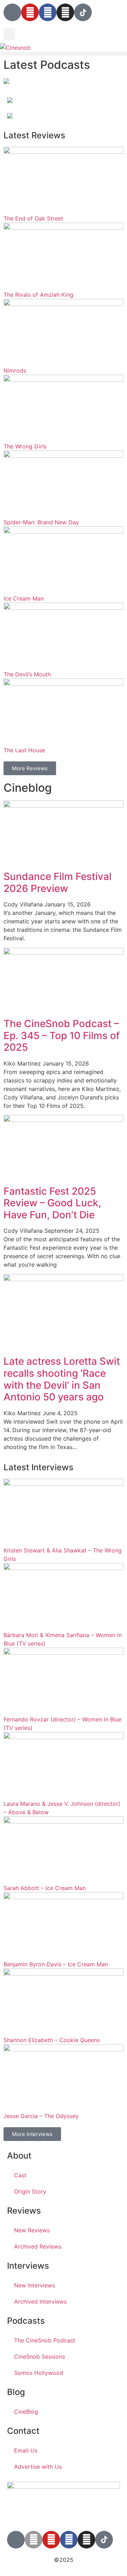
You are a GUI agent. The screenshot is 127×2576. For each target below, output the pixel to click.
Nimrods (15, 370)
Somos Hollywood (39, 2373)
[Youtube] (30, 12)
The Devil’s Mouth (27, 674)
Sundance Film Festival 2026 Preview (58, 882)
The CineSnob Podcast (45, 2340)
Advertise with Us (38, 2467)
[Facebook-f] (69, 2540)
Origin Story (30, 2191)
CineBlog (26, 2412)
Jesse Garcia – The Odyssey (41, 2116)
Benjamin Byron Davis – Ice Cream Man (56, 1964)
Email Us (26, 2450)
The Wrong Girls (25, 446)
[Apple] (34, 2540)
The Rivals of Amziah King (38, 295)
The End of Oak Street (33, 218)
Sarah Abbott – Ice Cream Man (45, 1888)
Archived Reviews (38, 2246)
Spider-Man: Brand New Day (41, 522)
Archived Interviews (40, 2301)
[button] (9, 34)
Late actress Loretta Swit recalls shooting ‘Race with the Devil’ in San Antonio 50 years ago (62, 1379)
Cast (20, 2175)
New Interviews (35, 2285)
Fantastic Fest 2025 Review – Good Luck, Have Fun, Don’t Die (52, 1203)
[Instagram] (65, 12)
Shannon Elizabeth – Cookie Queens (52, 2040)
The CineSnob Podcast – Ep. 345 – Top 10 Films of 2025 (62, 1035)
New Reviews (32, 2230)
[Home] (6, 82)
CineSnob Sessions (40, 2357)
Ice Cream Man (24, 598)
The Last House (24, 750)
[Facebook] (48, 12)
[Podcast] (12, 12)
